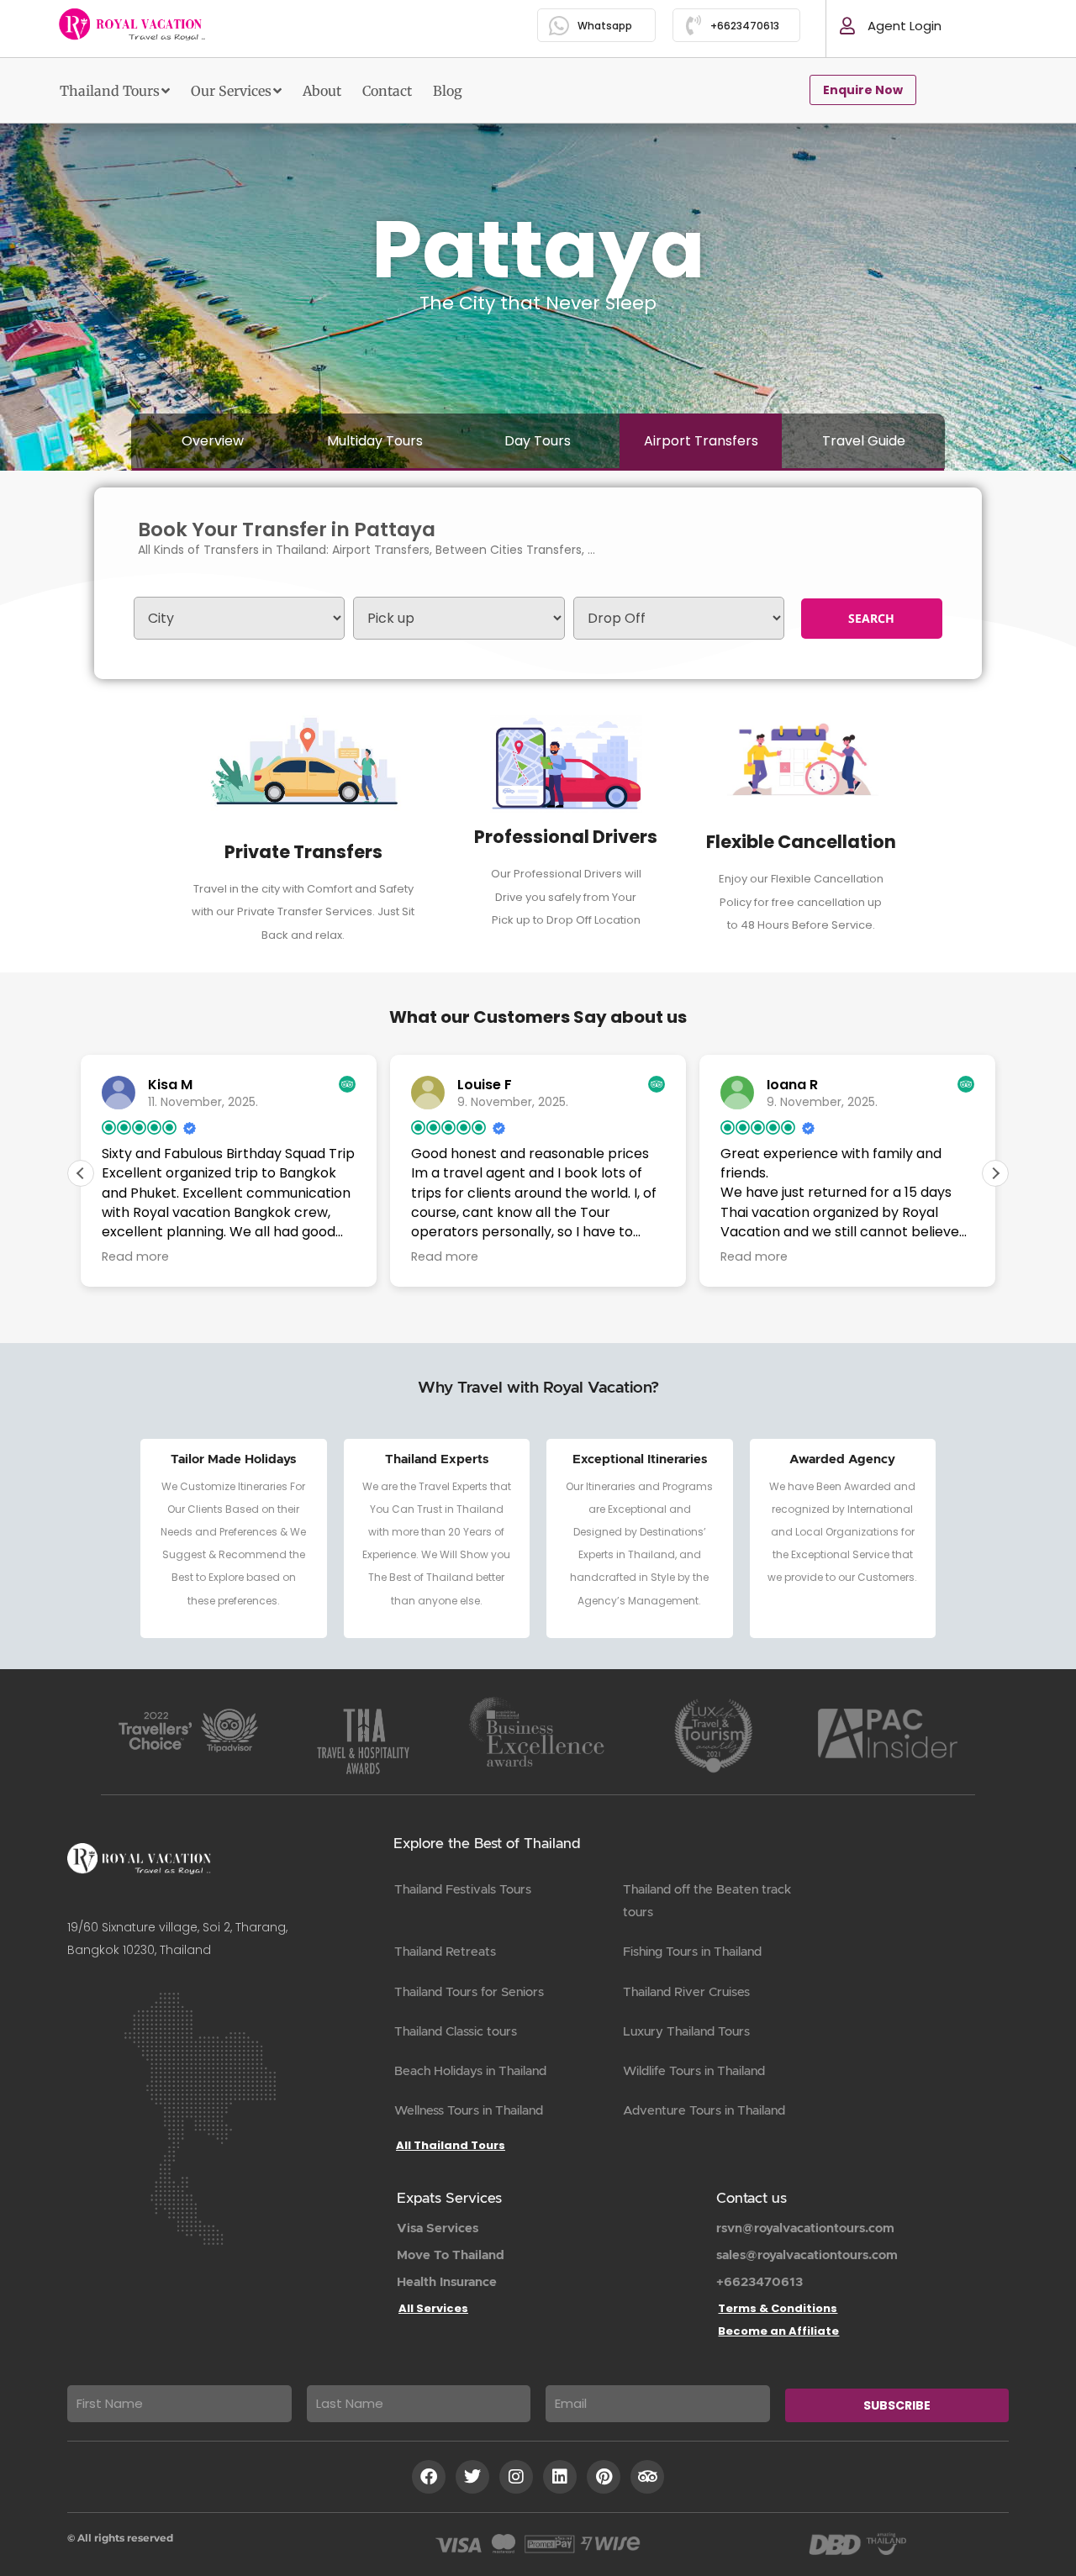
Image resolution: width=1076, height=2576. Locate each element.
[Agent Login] (847, 26)
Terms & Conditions (778, 2308)
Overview (213, 441)
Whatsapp (605, 26)
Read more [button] (135, 1256)
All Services (433, 2308)
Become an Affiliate (778, 2331)
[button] (995, 1173)
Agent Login (905, 26)
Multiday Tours (375, 441)
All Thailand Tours (451, 2145)
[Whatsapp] (559, 26)
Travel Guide (864, 441)
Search (871, 618)
